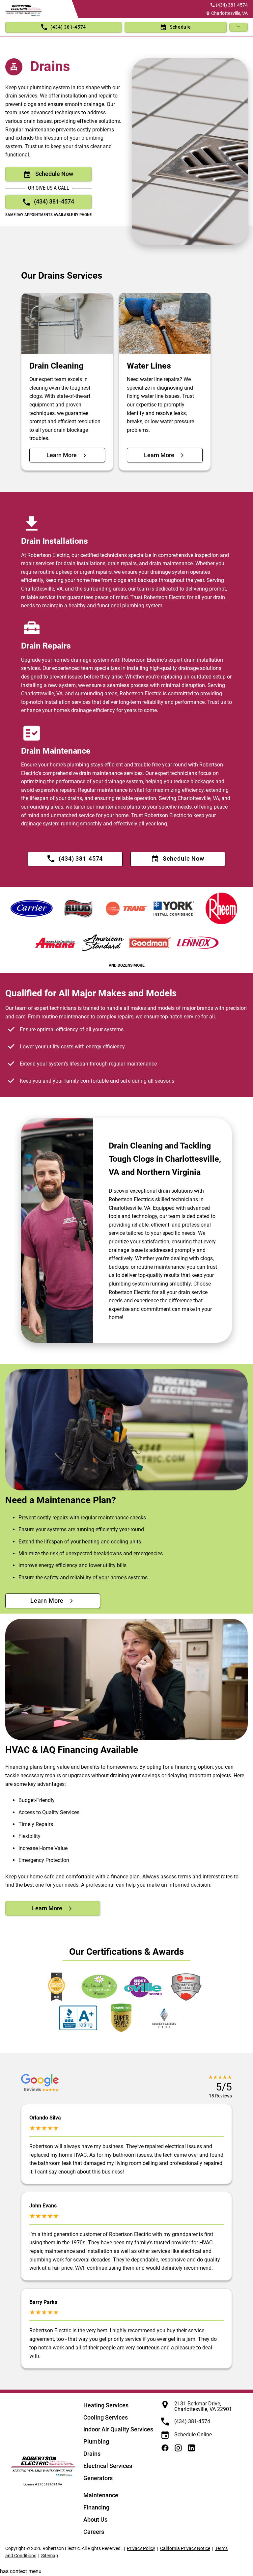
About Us (95, 2520)
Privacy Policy (141, 2548)
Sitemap (50, 2556)
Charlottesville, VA (229, 13)
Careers (94, 2532)
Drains (92, 2454)
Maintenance (101, 2495)
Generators (98, 2478)
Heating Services (106, 2405)
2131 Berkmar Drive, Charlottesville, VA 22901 (203, 2407)
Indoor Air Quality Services (118, 2429)
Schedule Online (193, 2435)
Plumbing (96, 2441)
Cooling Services (106, 2417)
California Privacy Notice (185, 2548)
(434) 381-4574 (232, 5)
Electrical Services (108, 2466)
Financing (96, 2507)
